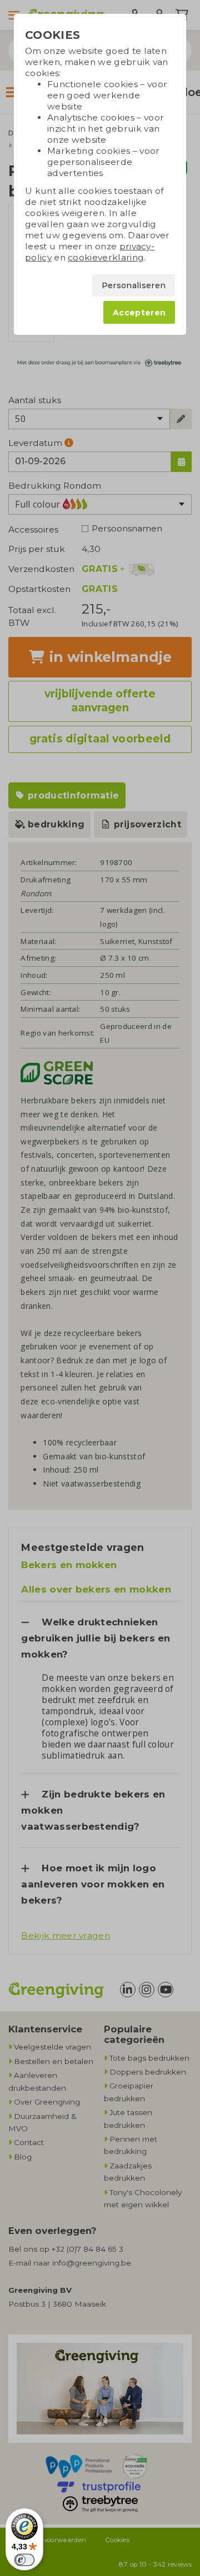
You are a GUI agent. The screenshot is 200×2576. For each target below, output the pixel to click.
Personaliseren (134, 285)
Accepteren (139, 313)
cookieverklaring (106, 257)
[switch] (24, 2560)
